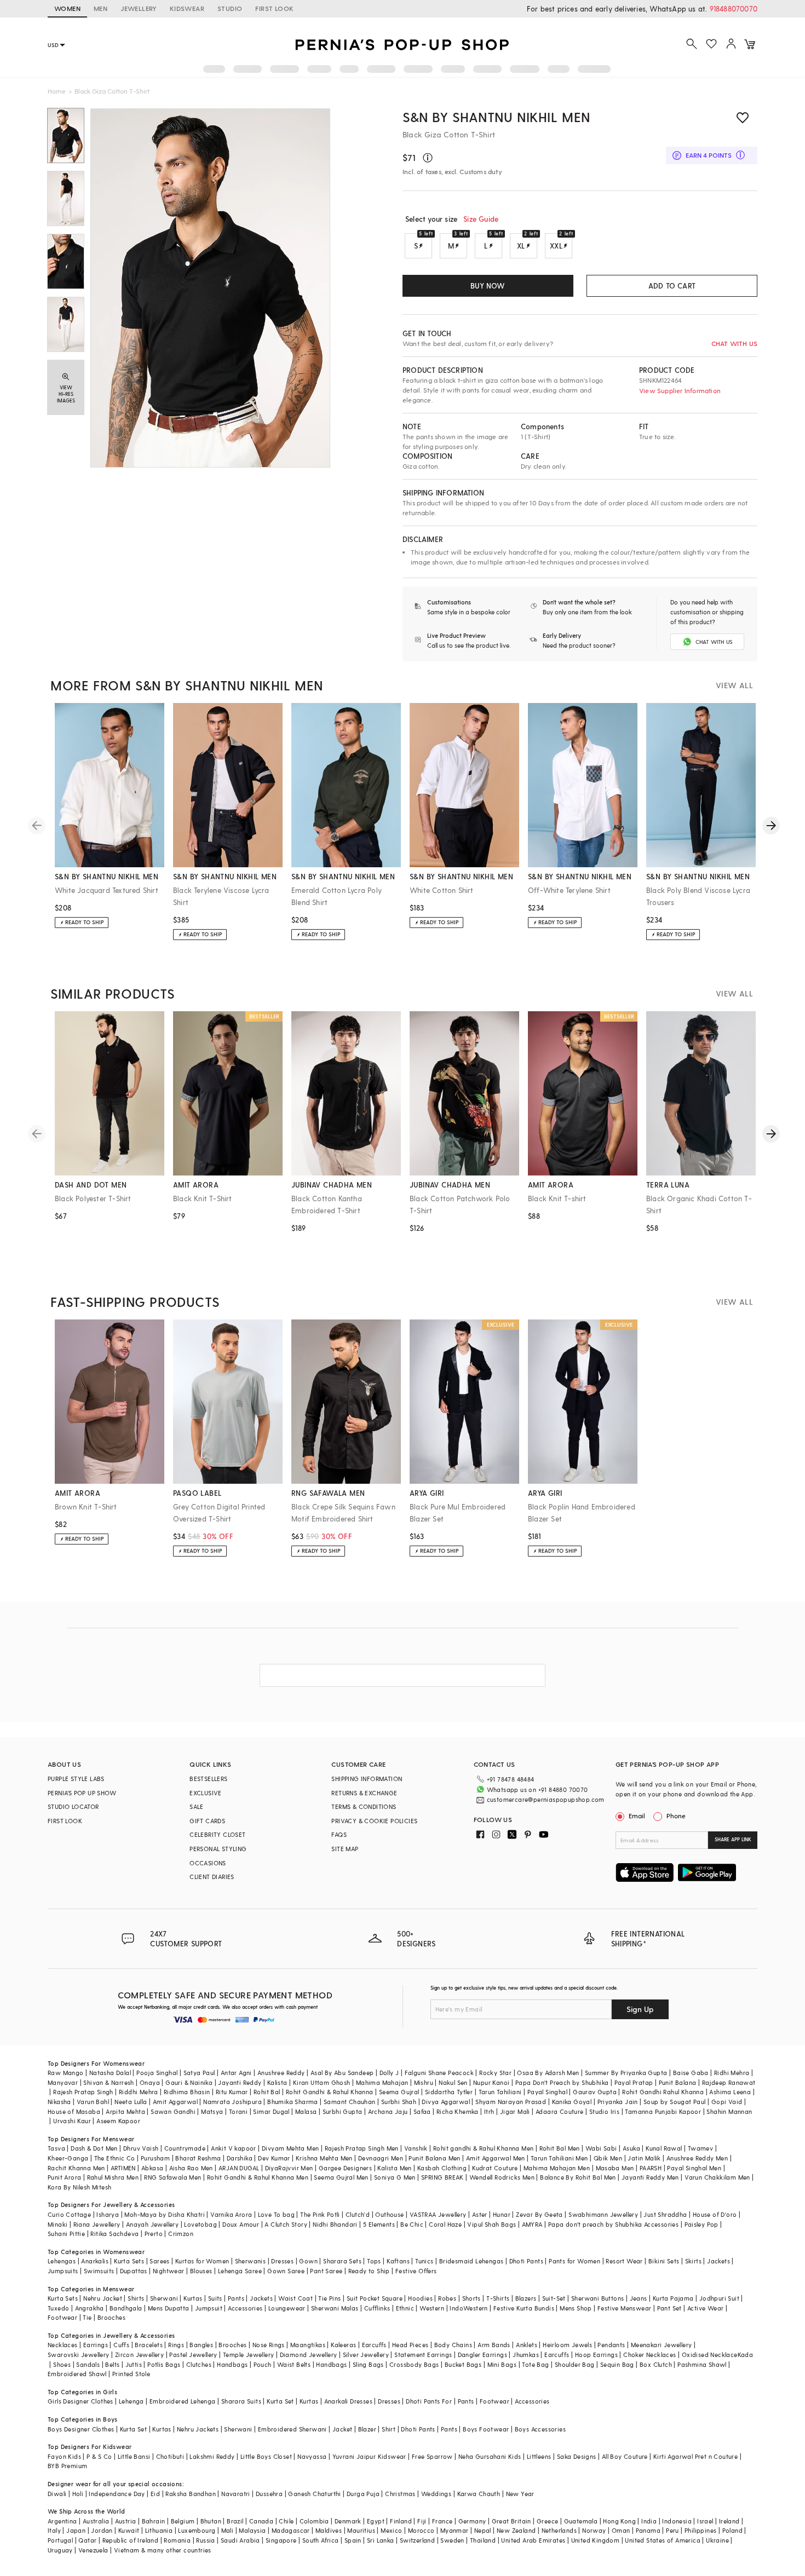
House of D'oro (715, 2214)
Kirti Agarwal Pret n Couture (695, 2456)
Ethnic (405, 2308)
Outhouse (389, 2214)
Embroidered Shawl (77, 2374)
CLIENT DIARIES (212, 1877)
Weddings (436, 2494)
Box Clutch (656, 2364)
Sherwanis (251, 2261)
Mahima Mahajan (382, 2082)
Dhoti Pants (526, 2261)
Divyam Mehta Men (290, 2148)
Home (57, 91)
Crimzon (181, 2234)
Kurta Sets (129, 2261)
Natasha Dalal (110, 2073)
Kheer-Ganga (68, 2158)
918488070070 (734, 8)
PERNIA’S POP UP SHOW (82, 1793)
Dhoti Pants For (429, 2401)
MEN (100, 8)
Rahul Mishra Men (113, 2177)
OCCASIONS (208, 1863)
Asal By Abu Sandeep (342, 2073)
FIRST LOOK (274, 8)
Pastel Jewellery (193, 2355)
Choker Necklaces (649, 2355)
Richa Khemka (458, 2111)
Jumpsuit (209, 2308)
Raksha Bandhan (191, 2494)
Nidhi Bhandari (335, 2224)
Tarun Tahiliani (500, 2092)
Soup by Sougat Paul (675, 2102)
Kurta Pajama (673, 2298)
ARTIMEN (123, 2168)
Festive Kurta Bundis (524, 2308)
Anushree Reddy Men (697, 2158)
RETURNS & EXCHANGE (364, 1793)
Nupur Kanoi (491, 2082)
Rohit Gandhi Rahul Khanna (663, 2092)
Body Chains (453, 2345)
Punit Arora (64, 2177)
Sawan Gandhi (173, 2111)
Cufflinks (377, 2308)
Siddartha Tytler (449, 2092)
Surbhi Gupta (343, 2111)
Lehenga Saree (240, 2271)
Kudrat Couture (495, 2168)
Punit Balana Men (434, 2158)
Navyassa (312, 2456)
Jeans (639, 2298)
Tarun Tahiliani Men (559, 2158)
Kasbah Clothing (442, 2168)
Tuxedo (58, 2308)
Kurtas (193, 2298)
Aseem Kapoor (118, 2121)
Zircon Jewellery (139, 2355)
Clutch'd (358, 2214)
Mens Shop (576, 2308)
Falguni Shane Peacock (439, 2073)
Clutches (199, 2364)
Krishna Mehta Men (324, 2158)
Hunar (502, 2214)
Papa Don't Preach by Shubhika (562, 2082)
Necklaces (63, 2345)
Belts (112, 2364)
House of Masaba (74, 2111)
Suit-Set (554, 2298)
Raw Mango (66, 2073)
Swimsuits (99, 2271)
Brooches (111, 2317)
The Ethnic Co (115, 2158)
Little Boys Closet (266, 2456)
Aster (480, 2214)
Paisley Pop (702, 2224)
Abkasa (152, 2168)
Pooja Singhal (157, 2073)
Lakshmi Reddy (212, 2456)
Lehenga (131, 2401)
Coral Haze (445, 2224)
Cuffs (121, 2345)
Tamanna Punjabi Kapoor (663, 2111)
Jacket (342, 2429)
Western (432, 2308)
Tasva (56, 2148)
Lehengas (62, 2261)
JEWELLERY (139, 8)
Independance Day (117, 2494)
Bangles (201, 2345)
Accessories (245, 2308)
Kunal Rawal (664, 2148)
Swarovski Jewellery (79, 2355)
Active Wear (705, 2308)
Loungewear (287, 2308)
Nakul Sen (453, 2082)
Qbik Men (608, 2158)
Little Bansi (134, 2456)
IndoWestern (468, 2308)
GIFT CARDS (207, 1821)
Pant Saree (326, 2271)
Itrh (489, 2111)
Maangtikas (308, 2345)
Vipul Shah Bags (491, 2224)
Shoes (62, 2364)
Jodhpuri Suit (719, 2298)
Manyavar (63, 2082)
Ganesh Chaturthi (314, 2494)
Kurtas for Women (202, 2261)
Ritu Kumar (232, 2092)
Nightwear (169, 2271)
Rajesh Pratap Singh (83, 2092)
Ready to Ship (369, 2271)
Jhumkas (526, 2355)
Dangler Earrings (482, 2355)
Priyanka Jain (618, 2102)
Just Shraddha (665, 2214)
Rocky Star (495, 2073)
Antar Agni (236, 2073)
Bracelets (149, 2345)
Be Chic (412, 2224)
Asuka (631, 2148)
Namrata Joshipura (232, 2102)
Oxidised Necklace (710, 2355)
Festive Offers (416, 2271)
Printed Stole (131, 2374)
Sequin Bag (617, 2364)
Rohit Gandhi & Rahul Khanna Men (258, 2177)
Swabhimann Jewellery (603, 2214)
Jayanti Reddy (240, 2082)
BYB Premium (67, 2466)
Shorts (472, 2298)
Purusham (155, 2158)
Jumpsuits (63, 2271)
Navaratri (236, 2494)
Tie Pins (329, 2298)
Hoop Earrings (596, 2355)
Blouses (201, 2271)
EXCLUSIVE (206, 1793)
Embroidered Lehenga (183, 2401)
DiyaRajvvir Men (289, 2168)
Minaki (58, 2224)
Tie (87, 2317)
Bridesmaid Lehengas (472, 2261)
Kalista (277, 2082)
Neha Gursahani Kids (490, 2456)
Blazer (367, 2429)
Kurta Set (280, 2401)
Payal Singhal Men (694, 2168)
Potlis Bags (164, 2364)
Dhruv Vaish (141, 2148)
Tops (374, 2261)
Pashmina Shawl (702, 2364)
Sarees (159, 2261)
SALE (197, 1806)
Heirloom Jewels (567, 2345)
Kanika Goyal (572, 2102)
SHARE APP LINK (733, 1839)
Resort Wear (624, 2261)
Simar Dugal (271, 2111)
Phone (676, 1816)
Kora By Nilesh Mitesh (79, 2187)
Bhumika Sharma (293, 2102)
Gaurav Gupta (595, 2092)
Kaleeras (343, 2345)
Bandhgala (126, 2308)
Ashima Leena (730, 2092)
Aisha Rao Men (191, 2168)
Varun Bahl (93, 2102)
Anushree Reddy (281, 2073)
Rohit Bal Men (560, 2148)
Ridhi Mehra (732, 2073)
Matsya (212, 2111)
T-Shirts (498, 2298)
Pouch (263, 2364)
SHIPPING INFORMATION (367, 1779)
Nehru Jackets (198, 2429)
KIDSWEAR (187, 8)
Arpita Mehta (125, 2111)
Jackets (718, 2261)
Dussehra (269, 2494)
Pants (236, 2298)
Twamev (700, 2148)
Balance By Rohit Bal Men (578, 2177)
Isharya (108, 2214)
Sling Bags (368, 2364)
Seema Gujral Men (341, 2177)
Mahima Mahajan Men (557, 2168)
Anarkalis (95, 2261)
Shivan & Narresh (108, 2082)
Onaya (150, 2082)
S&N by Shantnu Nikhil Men (496, 117)
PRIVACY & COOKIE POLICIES (374, 1821)
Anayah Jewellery (152, 2224)
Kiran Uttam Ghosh (322, 2082)
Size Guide (481, 219)
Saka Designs (577, 2456)
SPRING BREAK (442, 2177)
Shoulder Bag (575, 2364)
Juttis (134, 2364)
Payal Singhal (547, 2092)
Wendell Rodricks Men (502, 2177)
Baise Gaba (691, 2073)
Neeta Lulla (131, 2102)
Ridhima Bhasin (187, 2092)
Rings (176, 2345)
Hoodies (420, 2298)
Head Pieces (410, 2345)
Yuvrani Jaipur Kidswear (369, 2456)
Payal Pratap (634, 2082)
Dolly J (389, 2073)
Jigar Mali (515, 2111)
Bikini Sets (664, 2261)
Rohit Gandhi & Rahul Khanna (330, 2092)
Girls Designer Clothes (81, 2401)
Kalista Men (394, 2168)
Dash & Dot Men (94, 2148)
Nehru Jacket (103, 2298)
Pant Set (669, 2308)
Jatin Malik (644, 2158)
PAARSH (651, 2168)
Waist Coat (295, 2298)
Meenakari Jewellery (662, 2345)
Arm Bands (494, 2345)
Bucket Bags (463, 2364)
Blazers (526, 2298)
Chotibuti (170, 2456)
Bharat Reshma (198, 2158)
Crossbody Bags (414, 2364)
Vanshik (416, 2148)
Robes (447, 2298)
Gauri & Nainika (189, 2082)
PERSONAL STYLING (218, 1849)
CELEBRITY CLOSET (217, 1834)
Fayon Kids (64, 2456)
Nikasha (59, 2102)
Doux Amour (241, 2224)
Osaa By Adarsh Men (548, 2073)
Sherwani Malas (335, 2308)
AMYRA (532, 2224)
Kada (746, 2355)
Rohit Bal (267, 2092)
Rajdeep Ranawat (729, 2082)
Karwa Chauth (479, 2494)
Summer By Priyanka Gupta (626, 2073)
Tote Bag (535, 2364)
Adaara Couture (560, 2111)
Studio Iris (604, 2111)
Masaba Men (615, 2168)
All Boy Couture (625, 2456)
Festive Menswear (624, 2308)
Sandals (88, 2364)
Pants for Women (574, 2261)
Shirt (389, 2429)
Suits (215, 2298)
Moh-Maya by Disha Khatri (165, 2214)
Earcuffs (374, 2345)
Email (637, 1816)
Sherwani (164, 2298)
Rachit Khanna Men (76, 2168)
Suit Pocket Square (375, 2298)
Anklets (527, 2345)
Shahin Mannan (729, 2111)
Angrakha (90, 2308)
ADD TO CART (672, 286)
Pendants (611, 2345)
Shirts (136, 2298)
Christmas (400, 2494)
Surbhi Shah (399, 2102)
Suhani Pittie (66, 2234)
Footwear (62, 2317)
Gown (308, 2261)
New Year (520, 2494)
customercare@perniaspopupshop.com (546, 1799)
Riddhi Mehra (139, 2092)
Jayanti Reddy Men (650, 2177)
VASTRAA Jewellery (438, 2214)
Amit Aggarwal (175, 2102)
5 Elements (379, 2224)
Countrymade (185, 2148)
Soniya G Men (395, 2177)
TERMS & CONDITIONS (364, 1806)
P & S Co (99, 2456)
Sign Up (640, 2009)
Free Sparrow (432, 2456)
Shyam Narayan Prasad (511, 2102)
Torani (238, 2111)
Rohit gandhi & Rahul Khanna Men (483, 2148)
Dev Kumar (274, 2158)
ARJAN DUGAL (239, 2168)
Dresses (282, 2261)
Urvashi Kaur (72, 2121)
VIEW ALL (734, 685)
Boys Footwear (486, 2429)
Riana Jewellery (97, 2224)
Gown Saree (286, 2271)
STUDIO (230, 8)
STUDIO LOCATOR (73, 1806)
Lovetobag (200, 2224)
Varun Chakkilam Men (717, 2177)
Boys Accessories (540, 2429)
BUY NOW (488, 286)
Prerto (154, 2234)
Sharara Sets (342, 2261)
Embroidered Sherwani (292, 2429)
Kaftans (398, 2261)
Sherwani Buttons (597, 2298)
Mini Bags (502, 2364)
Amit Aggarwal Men (496, 2158)
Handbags (232, 2364)
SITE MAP (345, 1849)
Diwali (57, 2494)
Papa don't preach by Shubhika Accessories (613, 2224)
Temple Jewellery (248, 2355)
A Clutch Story (286, 2224)
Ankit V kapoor (234, 2148)
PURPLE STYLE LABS (76, 1779)
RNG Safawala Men (173, 2177)
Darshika (240, 2158)
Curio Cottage (69, 2214)
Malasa (306, 2111)
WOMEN (67, 8)
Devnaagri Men (381, 2158)
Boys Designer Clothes (81, 2429)
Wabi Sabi (601, 2148)
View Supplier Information (680, 390)
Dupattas (134, 2271)
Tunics (424, 2261)
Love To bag (276, 2214)
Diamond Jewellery (309, 2355)
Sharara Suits (241, 2401)
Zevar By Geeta (539, 2214)
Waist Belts (294, 2364)
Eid (155, 2494)
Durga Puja (363, 2494)
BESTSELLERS (208, 1779)
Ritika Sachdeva (114, 2234)
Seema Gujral (399, 2092)
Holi (78, 2494)
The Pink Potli (320, 2214)
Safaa (422, 2111)
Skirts (693, 2261)
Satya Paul (199, 2073)
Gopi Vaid (727, 2102)
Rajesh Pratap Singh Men (362, 2148)
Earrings (96, 2345)
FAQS (339, 1834)
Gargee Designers (345, 2168)
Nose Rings (269, 2345)
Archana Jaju (388, 2111)
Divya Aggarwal (446, 2102)
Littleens (539, 2456)
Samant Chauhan (350, 2102)
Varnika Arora (231, 2214)
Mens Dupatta (169, 2308)
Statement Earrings (423, 2355)
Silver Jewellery (366, 2355)
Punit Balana (678, 2082)
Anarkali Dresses (348, 2401)
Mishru (424, 2082)
